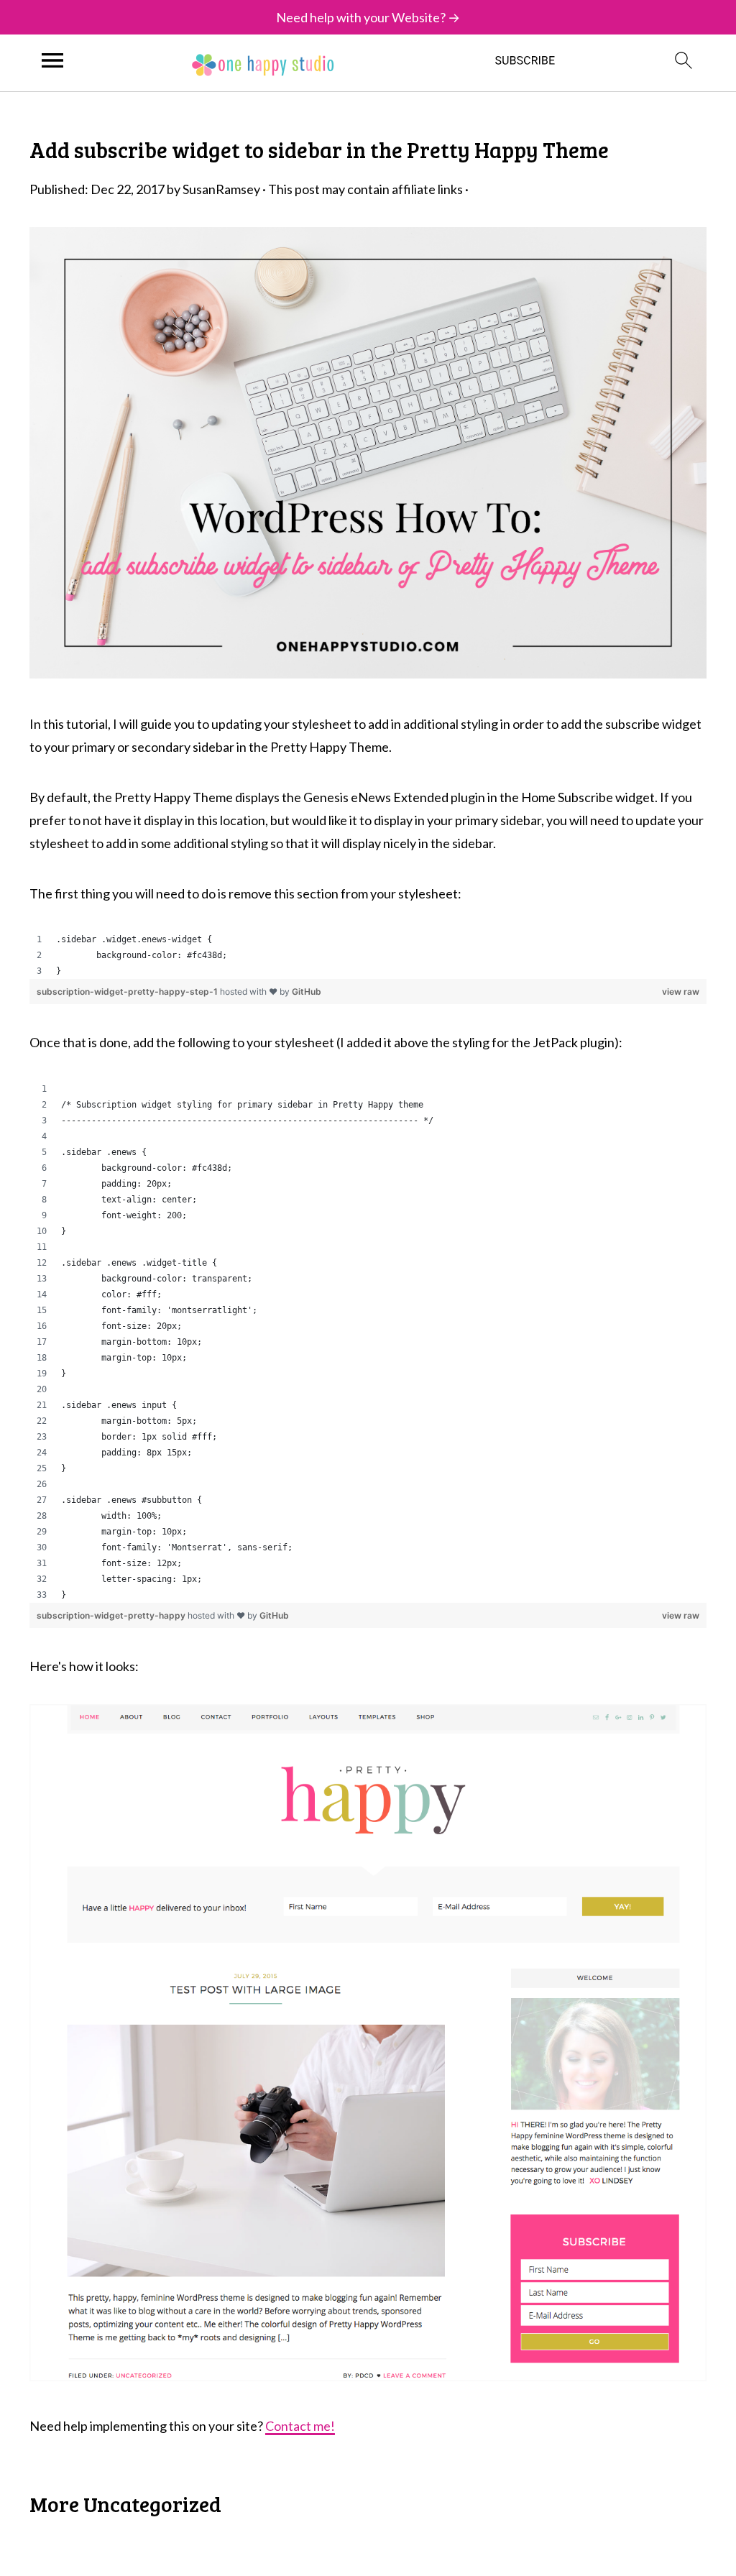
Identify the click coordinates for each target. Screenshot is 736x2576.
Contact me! (300, 2426)
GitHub (307, 992)
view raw (681, 992)
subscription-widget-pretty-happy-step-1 (128, 992)
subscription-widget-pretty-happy (112, 1615)
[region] (368, 955)
